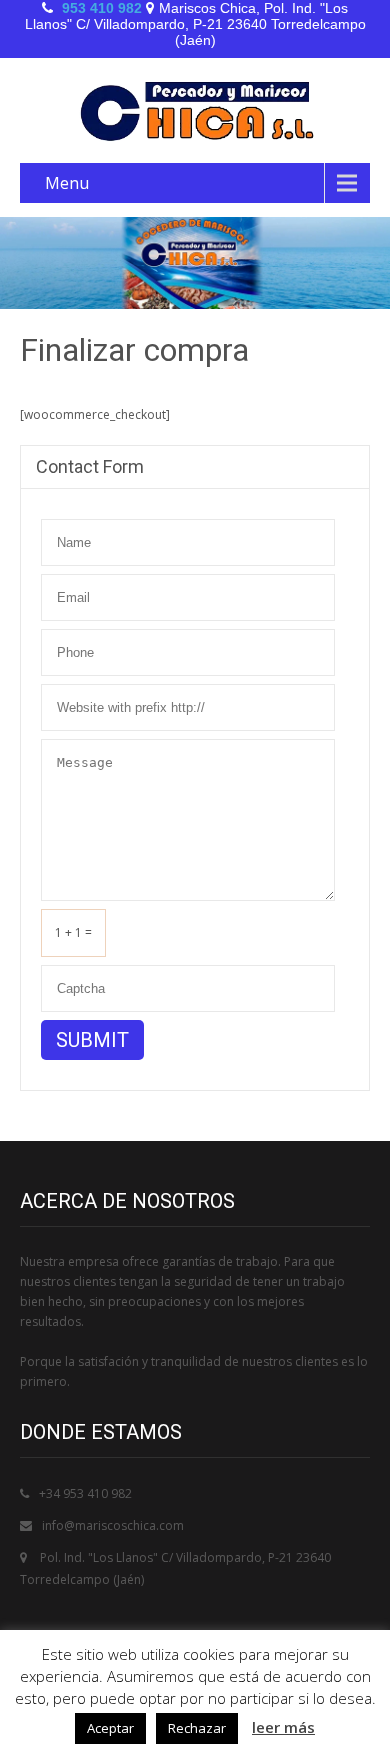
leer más (283, 1727)
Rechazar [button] (197, 1728)
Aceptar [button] (110, 1728)
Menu (67, 183)
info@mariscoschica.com (113, 1525)
